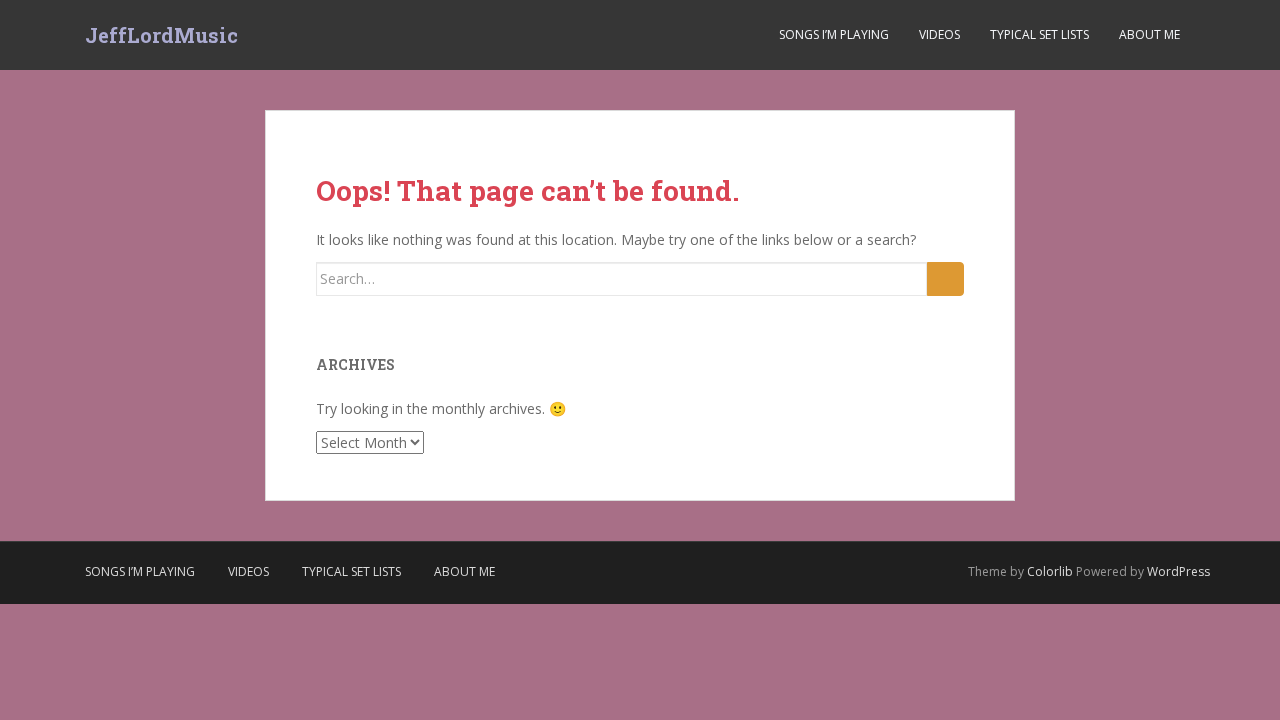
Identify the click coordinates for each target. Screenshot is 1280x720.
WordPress (1178, 571)
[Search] (945, 279)
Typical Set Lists (1039, 34)
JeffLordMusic (161, 35)
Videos (939, 34)
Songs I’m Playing (834, 34)
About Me (1149, 34)
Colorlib (1050, 571)
